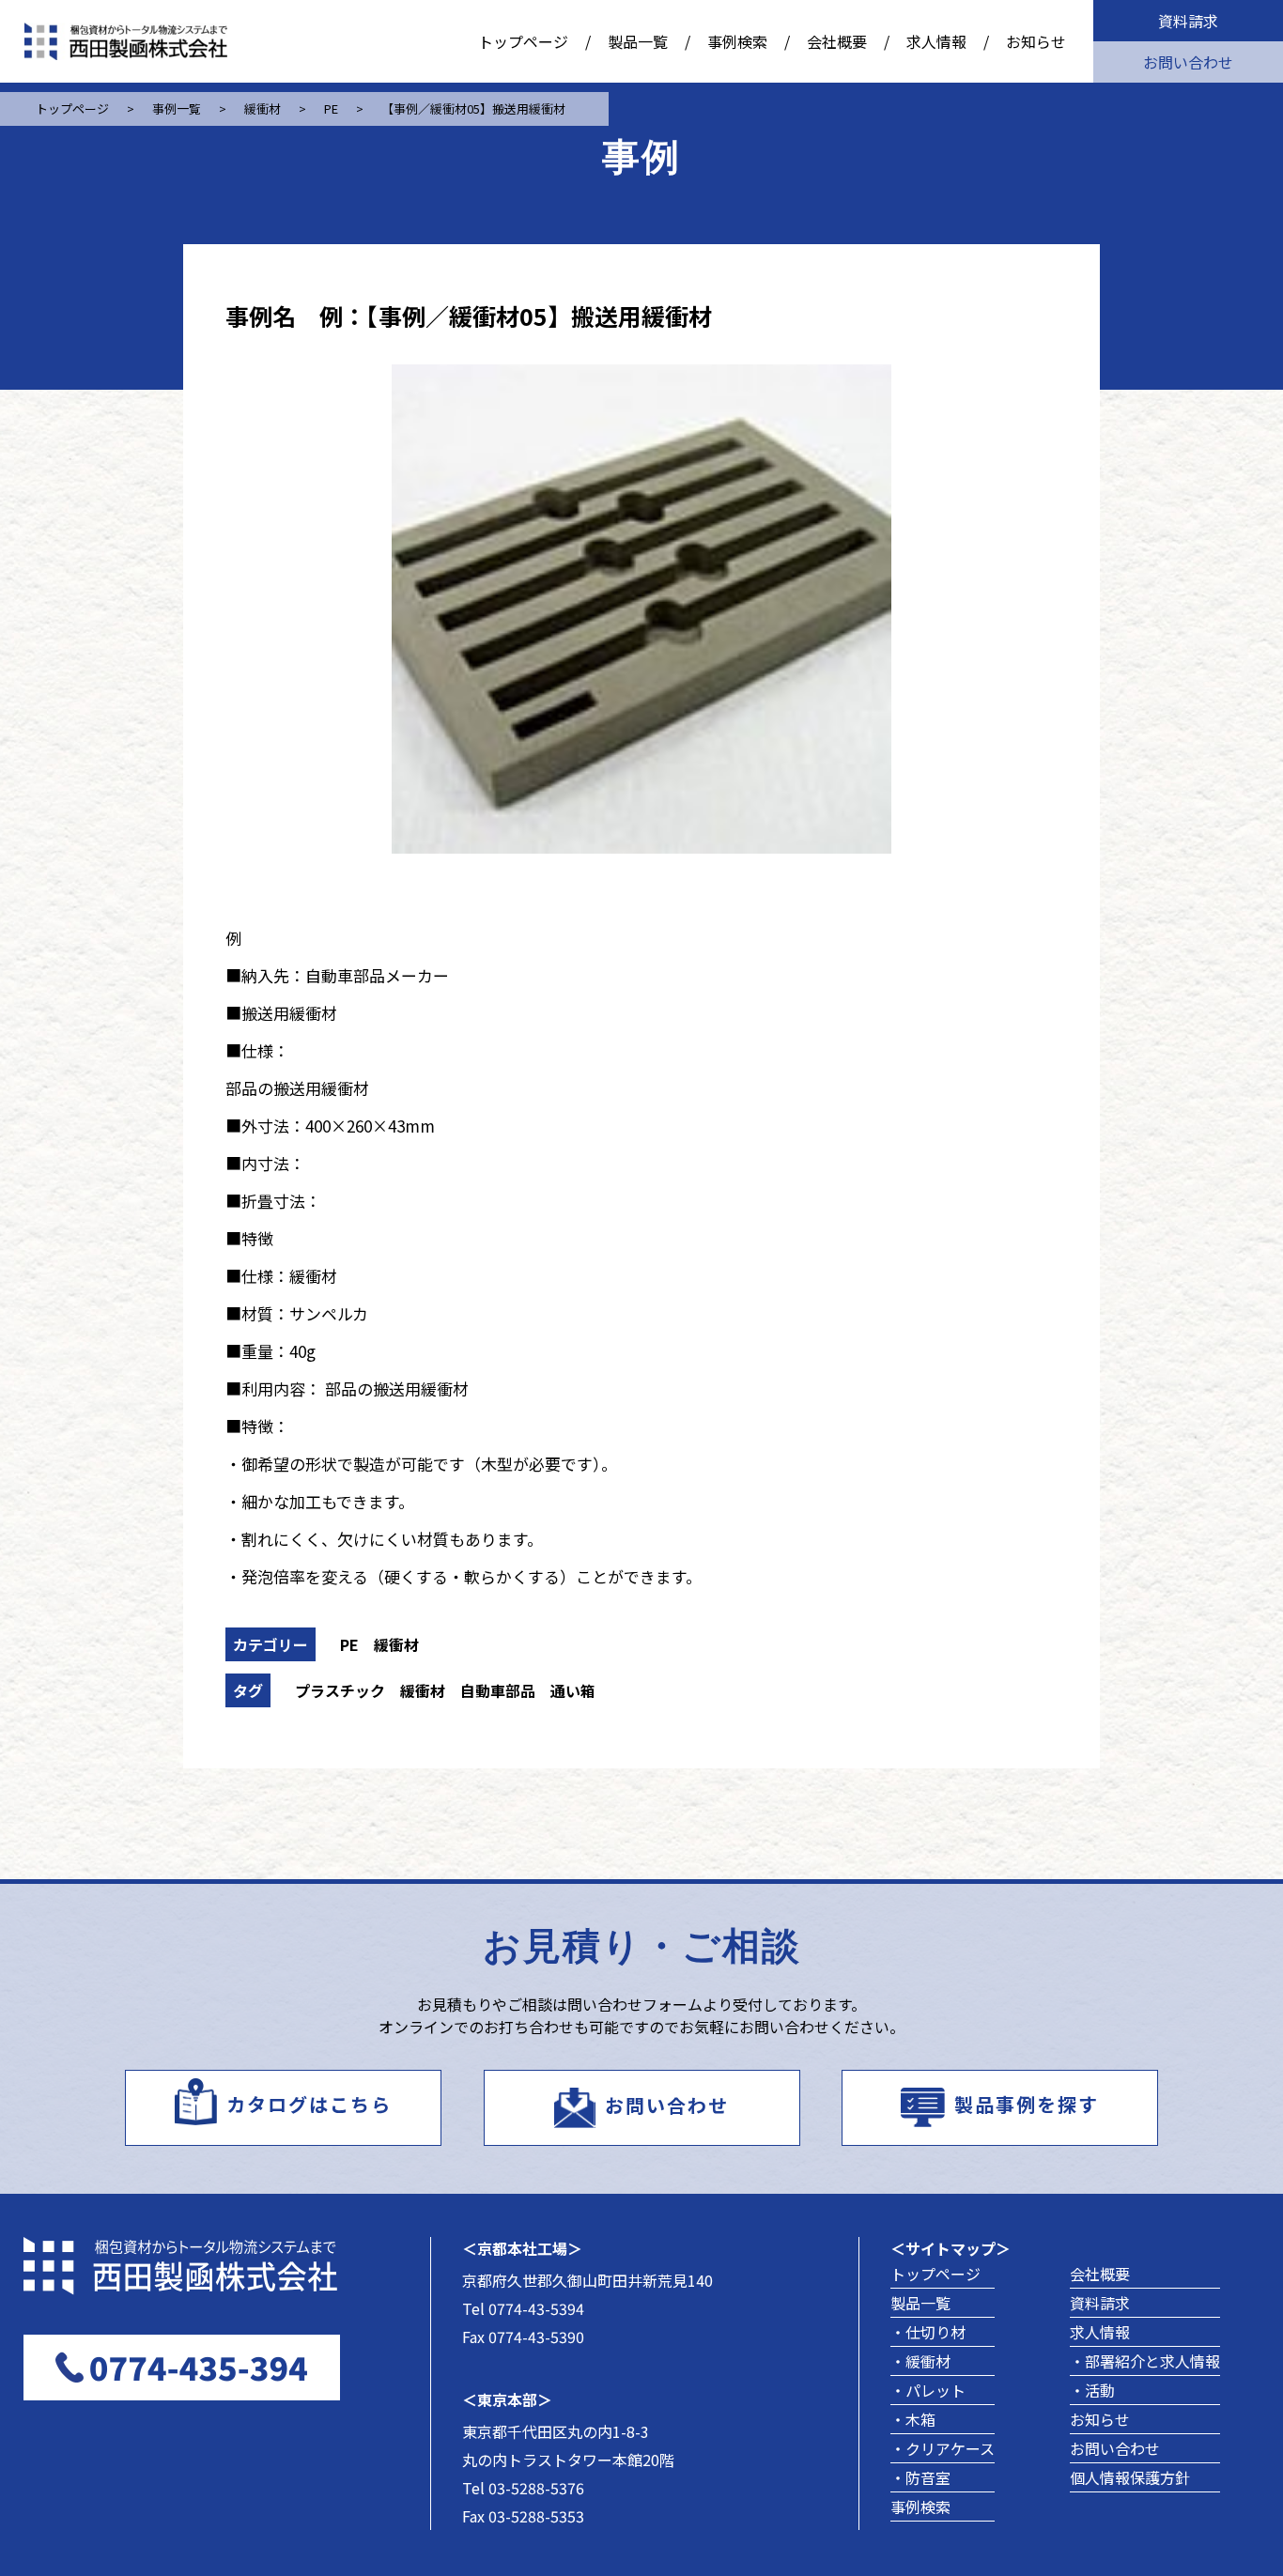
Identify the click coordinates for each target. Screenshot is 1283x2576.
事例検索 (737, 41)
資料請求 (1188, 21)
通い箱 (573, 1690)
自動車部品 (498, 1690)
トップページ (523, 41)
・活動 (1092, 2390)
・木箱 (913, 2419)
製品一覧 (638, 41)
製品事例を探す (1027, 2104)
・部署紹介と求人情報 (1145, 2361)
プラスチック (340, 1690)
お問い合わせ (1188, 62)
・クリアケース (943, 2448)
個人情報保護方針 (1130, 2477)
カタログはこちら (309, 2104)
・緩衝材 (920, 2361)
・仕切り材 (928, 2332)
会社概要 (837, 41)
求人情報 (936, 41)
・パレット (928, 2390)
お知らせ (1036, 41)
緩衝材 (396, 1644)
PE (349, 1644)
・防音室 (920, 2477)
